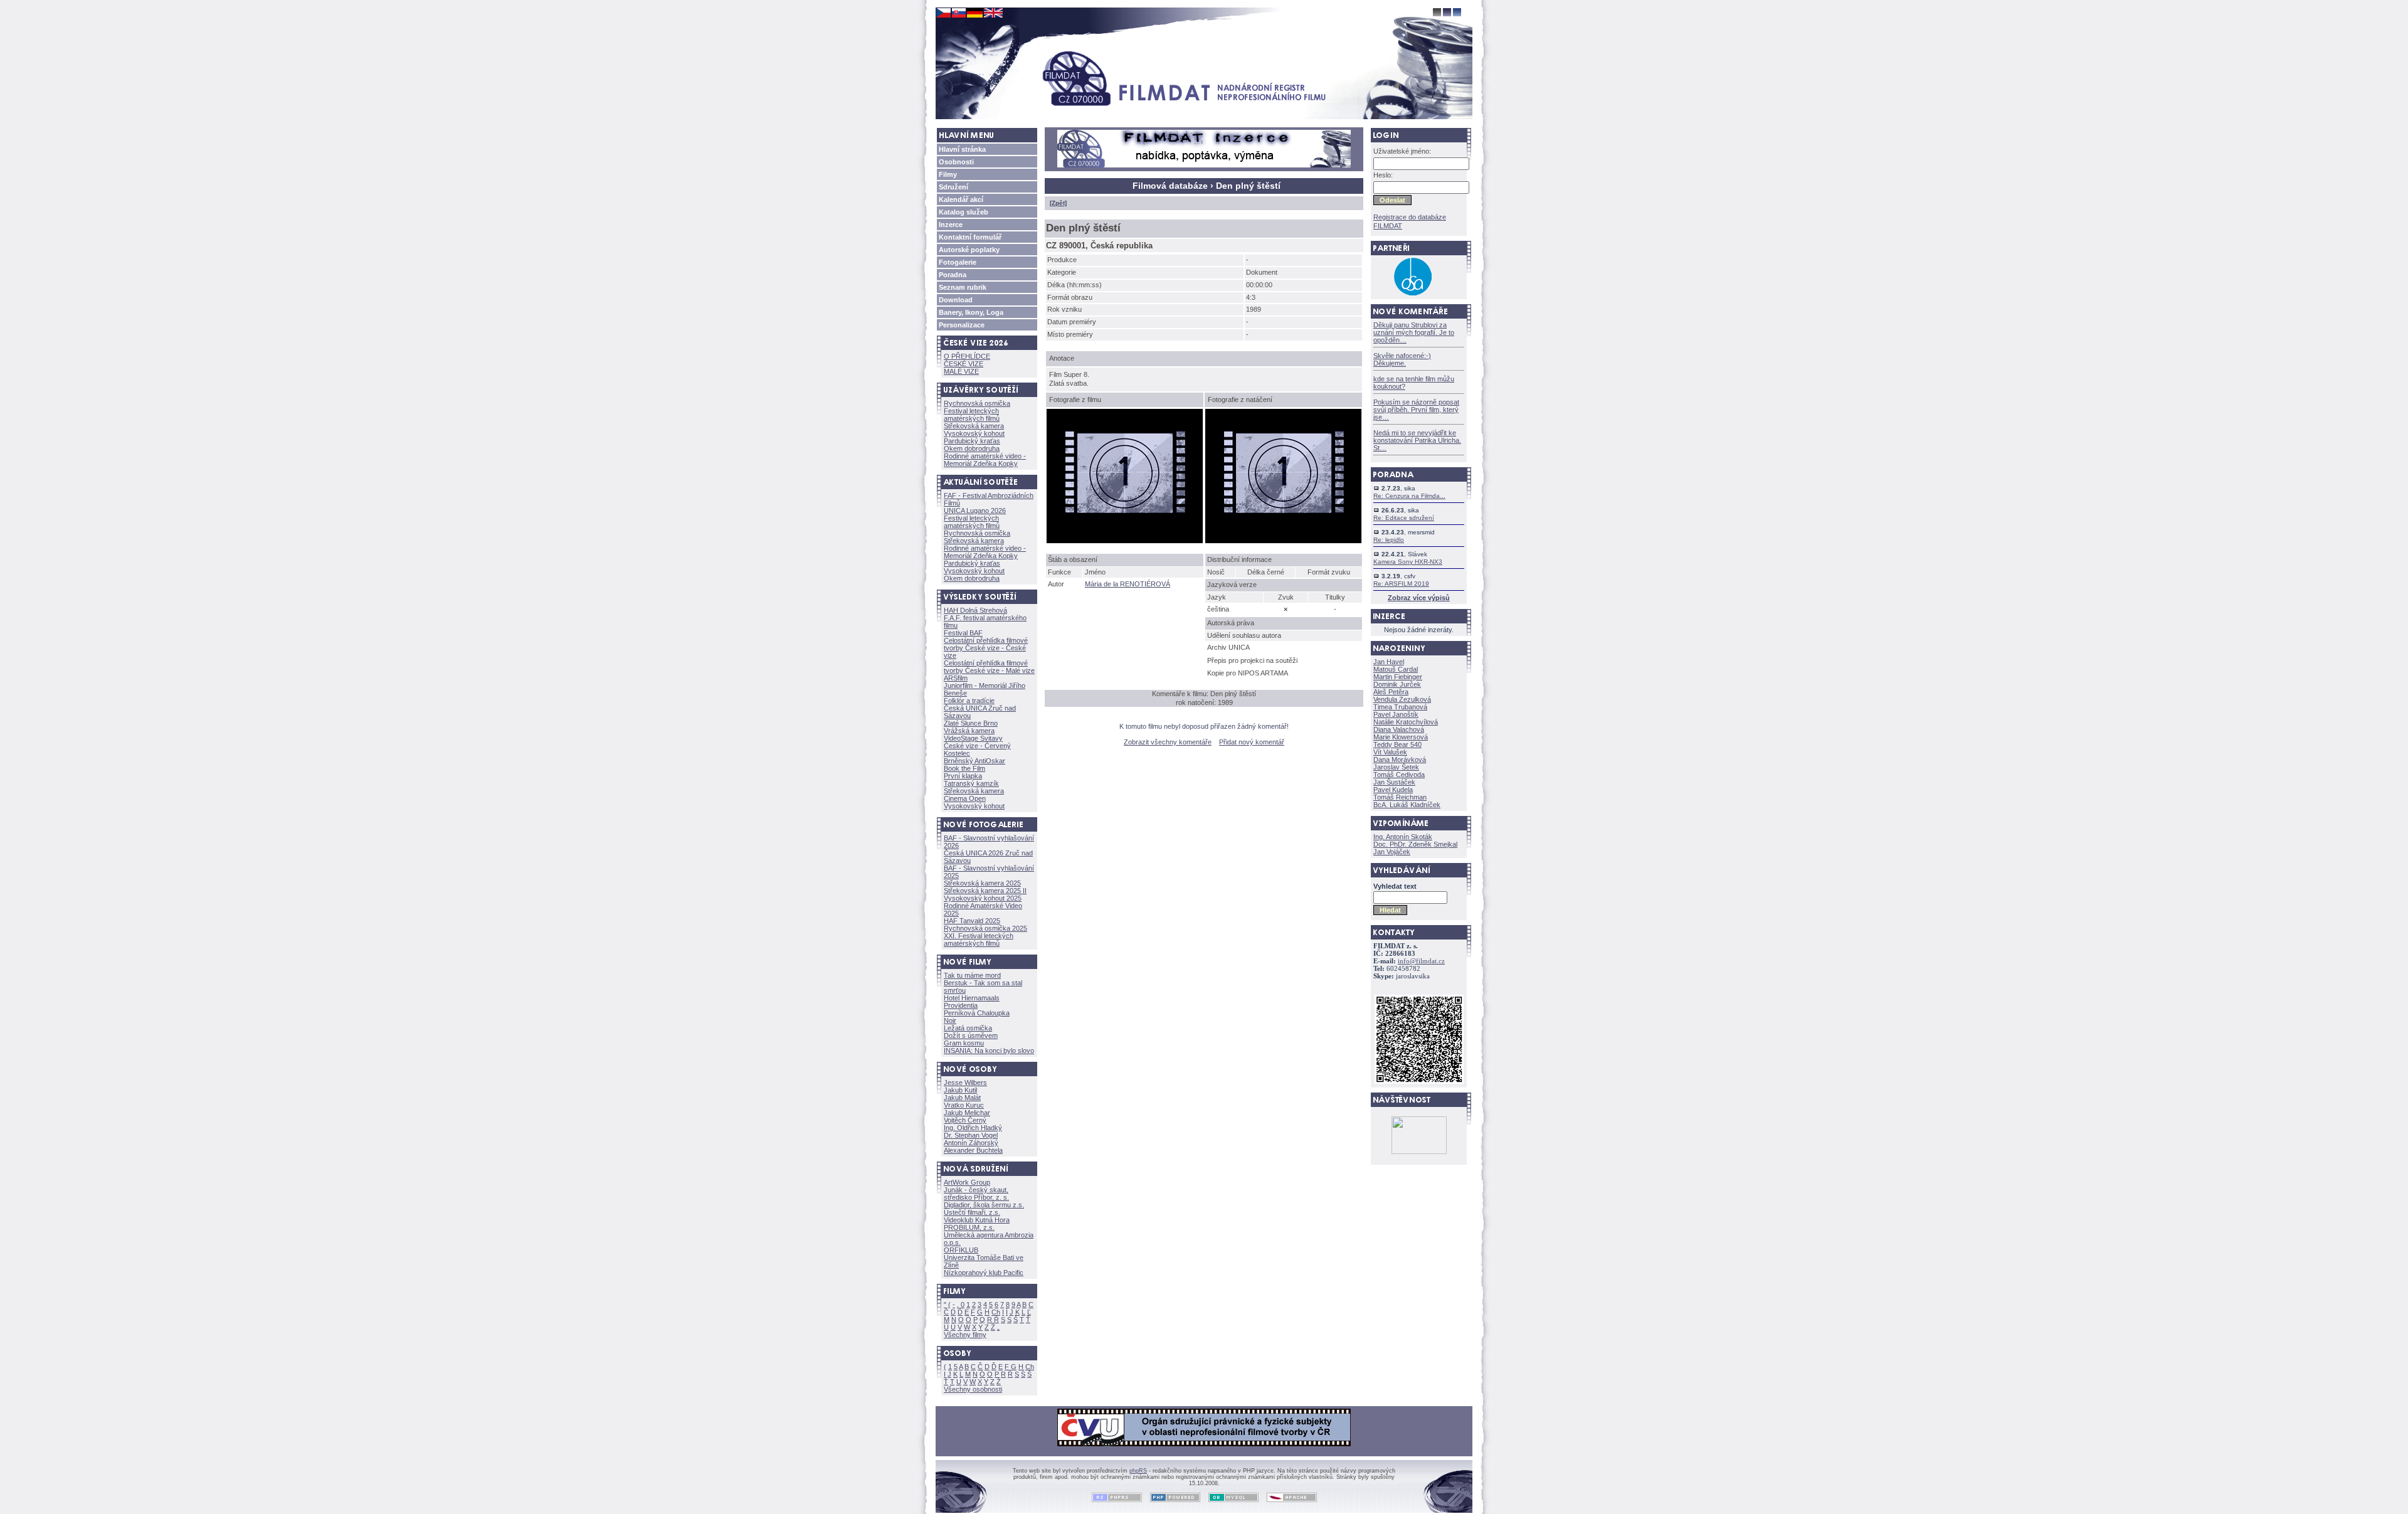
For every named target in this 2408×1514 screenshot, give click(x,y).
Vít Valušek (1390, 752)
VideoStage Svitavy (973, 738)
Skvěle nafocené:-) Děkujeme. (1402, 359)
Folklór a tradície (969, 701)
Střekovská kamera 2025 (982, 883)
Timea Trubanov (1400, 707)
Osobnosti (956, 162)
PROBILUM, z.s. (969, 1227)
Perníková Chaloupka (977, 1013)
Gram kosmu (964, 1043)
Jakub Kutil (960, 1090)
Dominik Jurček (1397, 684)
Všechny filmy (965, 1335)
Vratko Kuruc (964, 1105)
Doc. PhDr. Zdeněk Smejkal (1415, 844)
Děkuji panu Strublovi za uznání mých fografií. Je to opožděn (1414, 332)
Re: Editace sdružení (1404, 518)
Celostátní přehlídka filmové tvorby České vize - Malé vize (989, 667)
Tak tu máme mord (972, 975)
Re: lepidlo (1389, 540)
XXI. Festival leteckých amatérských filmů (979, 940)
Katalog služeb (964, 212)
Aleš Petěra (1391, 692)
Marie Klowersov (1401, 737)
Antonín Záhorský (971, 1143)
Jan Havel (1389, 662)
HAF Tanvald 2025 (972, 921)
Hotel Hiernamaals (972, 998)
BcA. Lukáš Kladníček (1407, 805)
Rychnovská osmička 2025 (985, 928)
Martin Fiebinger (1398, 677)
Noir (950, 1020)
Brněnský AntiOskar (974, 761)
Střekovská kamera (974, 426)
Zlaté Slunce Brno (971, 723)
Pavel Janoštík (1396, 714)
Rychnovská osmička (977, 403)
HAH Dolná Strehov (975, 610)
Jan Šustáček (1394, 782)
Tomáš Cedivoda (1399, 775)
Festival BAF (963, 633)
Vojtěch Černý (965, 1120)
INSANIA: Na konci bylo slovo (989, 1051)
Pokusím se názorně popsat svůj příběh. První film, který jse (1416, 410)
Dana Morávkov (1400, 760)
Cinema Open (965, 798)
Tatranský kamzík (971, 783)
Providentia (961, 1005)
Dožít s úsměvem (971, 1035)
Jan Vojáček (1392, 852)
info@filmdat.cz (1421, 961)
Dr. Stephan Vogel (971, 1135)
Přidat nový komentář (1252, 742)
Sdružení (953, 187)
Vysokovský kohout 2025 (983, 898)
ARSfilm (956, 678)
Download (956, 300)
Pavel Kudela (1393, 790)
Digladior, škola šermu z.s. (984, 1205)
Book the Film (964, 768)
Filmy (948, 174)
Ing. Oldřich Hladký (973, 1128)
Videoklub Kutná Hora (977, 1220)
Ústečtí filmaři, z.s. (972, 1212)
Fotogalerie (958, 262)
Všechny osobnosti (973, 1389)
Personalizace (962, 325)
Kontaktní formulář (970, 237)
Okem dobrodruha (972, 448)
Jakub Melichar (967, 1113)
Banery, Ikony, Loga (971, 312)
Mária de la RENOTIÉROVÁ (1127, 584)
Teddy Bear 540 (1397, 744)
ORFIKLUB (961, 1250)
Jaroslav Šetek (1396, 767)
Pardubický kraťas (972, 441)
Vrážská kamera (969, 731)
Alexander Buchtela (973, 1150)
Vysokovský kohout (974, 433)
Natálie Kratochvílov (1406, 722)
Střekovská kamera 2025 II (985, 891)
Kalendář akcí (961, 199)
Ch (996, 1312)
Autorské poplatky (969, 250)
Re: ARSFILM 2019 (1401, 584)
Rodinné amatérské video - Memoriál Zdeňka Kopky (985, 460)
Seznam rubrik (963, 287)
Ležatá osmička (968, 1028)
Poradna (953, 275)
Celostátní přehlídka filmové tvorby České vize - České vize (986, 648)
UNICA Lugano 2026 (975, 511)
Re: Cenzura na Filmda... (1409, 496)
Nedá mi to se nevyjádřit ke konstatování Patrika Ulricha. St (1417, 440)
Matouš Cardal (1396, 669)
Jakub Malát (962, 1098)
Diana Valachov (1399, 729)
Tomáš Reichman (1400, 797)
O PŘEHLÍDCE (967, 356)
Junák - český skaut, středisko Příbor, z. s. (976, 1194)
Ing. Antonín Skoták (1403, 837)
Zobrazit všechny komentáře (1168, 742)
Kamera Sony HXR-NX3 (1408, 562)
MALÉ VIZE (961, 371)
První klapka (963, 776)
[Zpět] (1058, 203)
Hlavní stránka (962, 149)
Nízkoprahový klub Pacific (984, 1273)
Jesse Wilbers (965, 1083)
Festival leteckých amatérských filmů (972, 415)
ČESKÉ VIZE (964, 364)
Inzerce (951, 225)
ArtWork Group (967, 1182)
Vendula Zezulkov (1402, 699)
